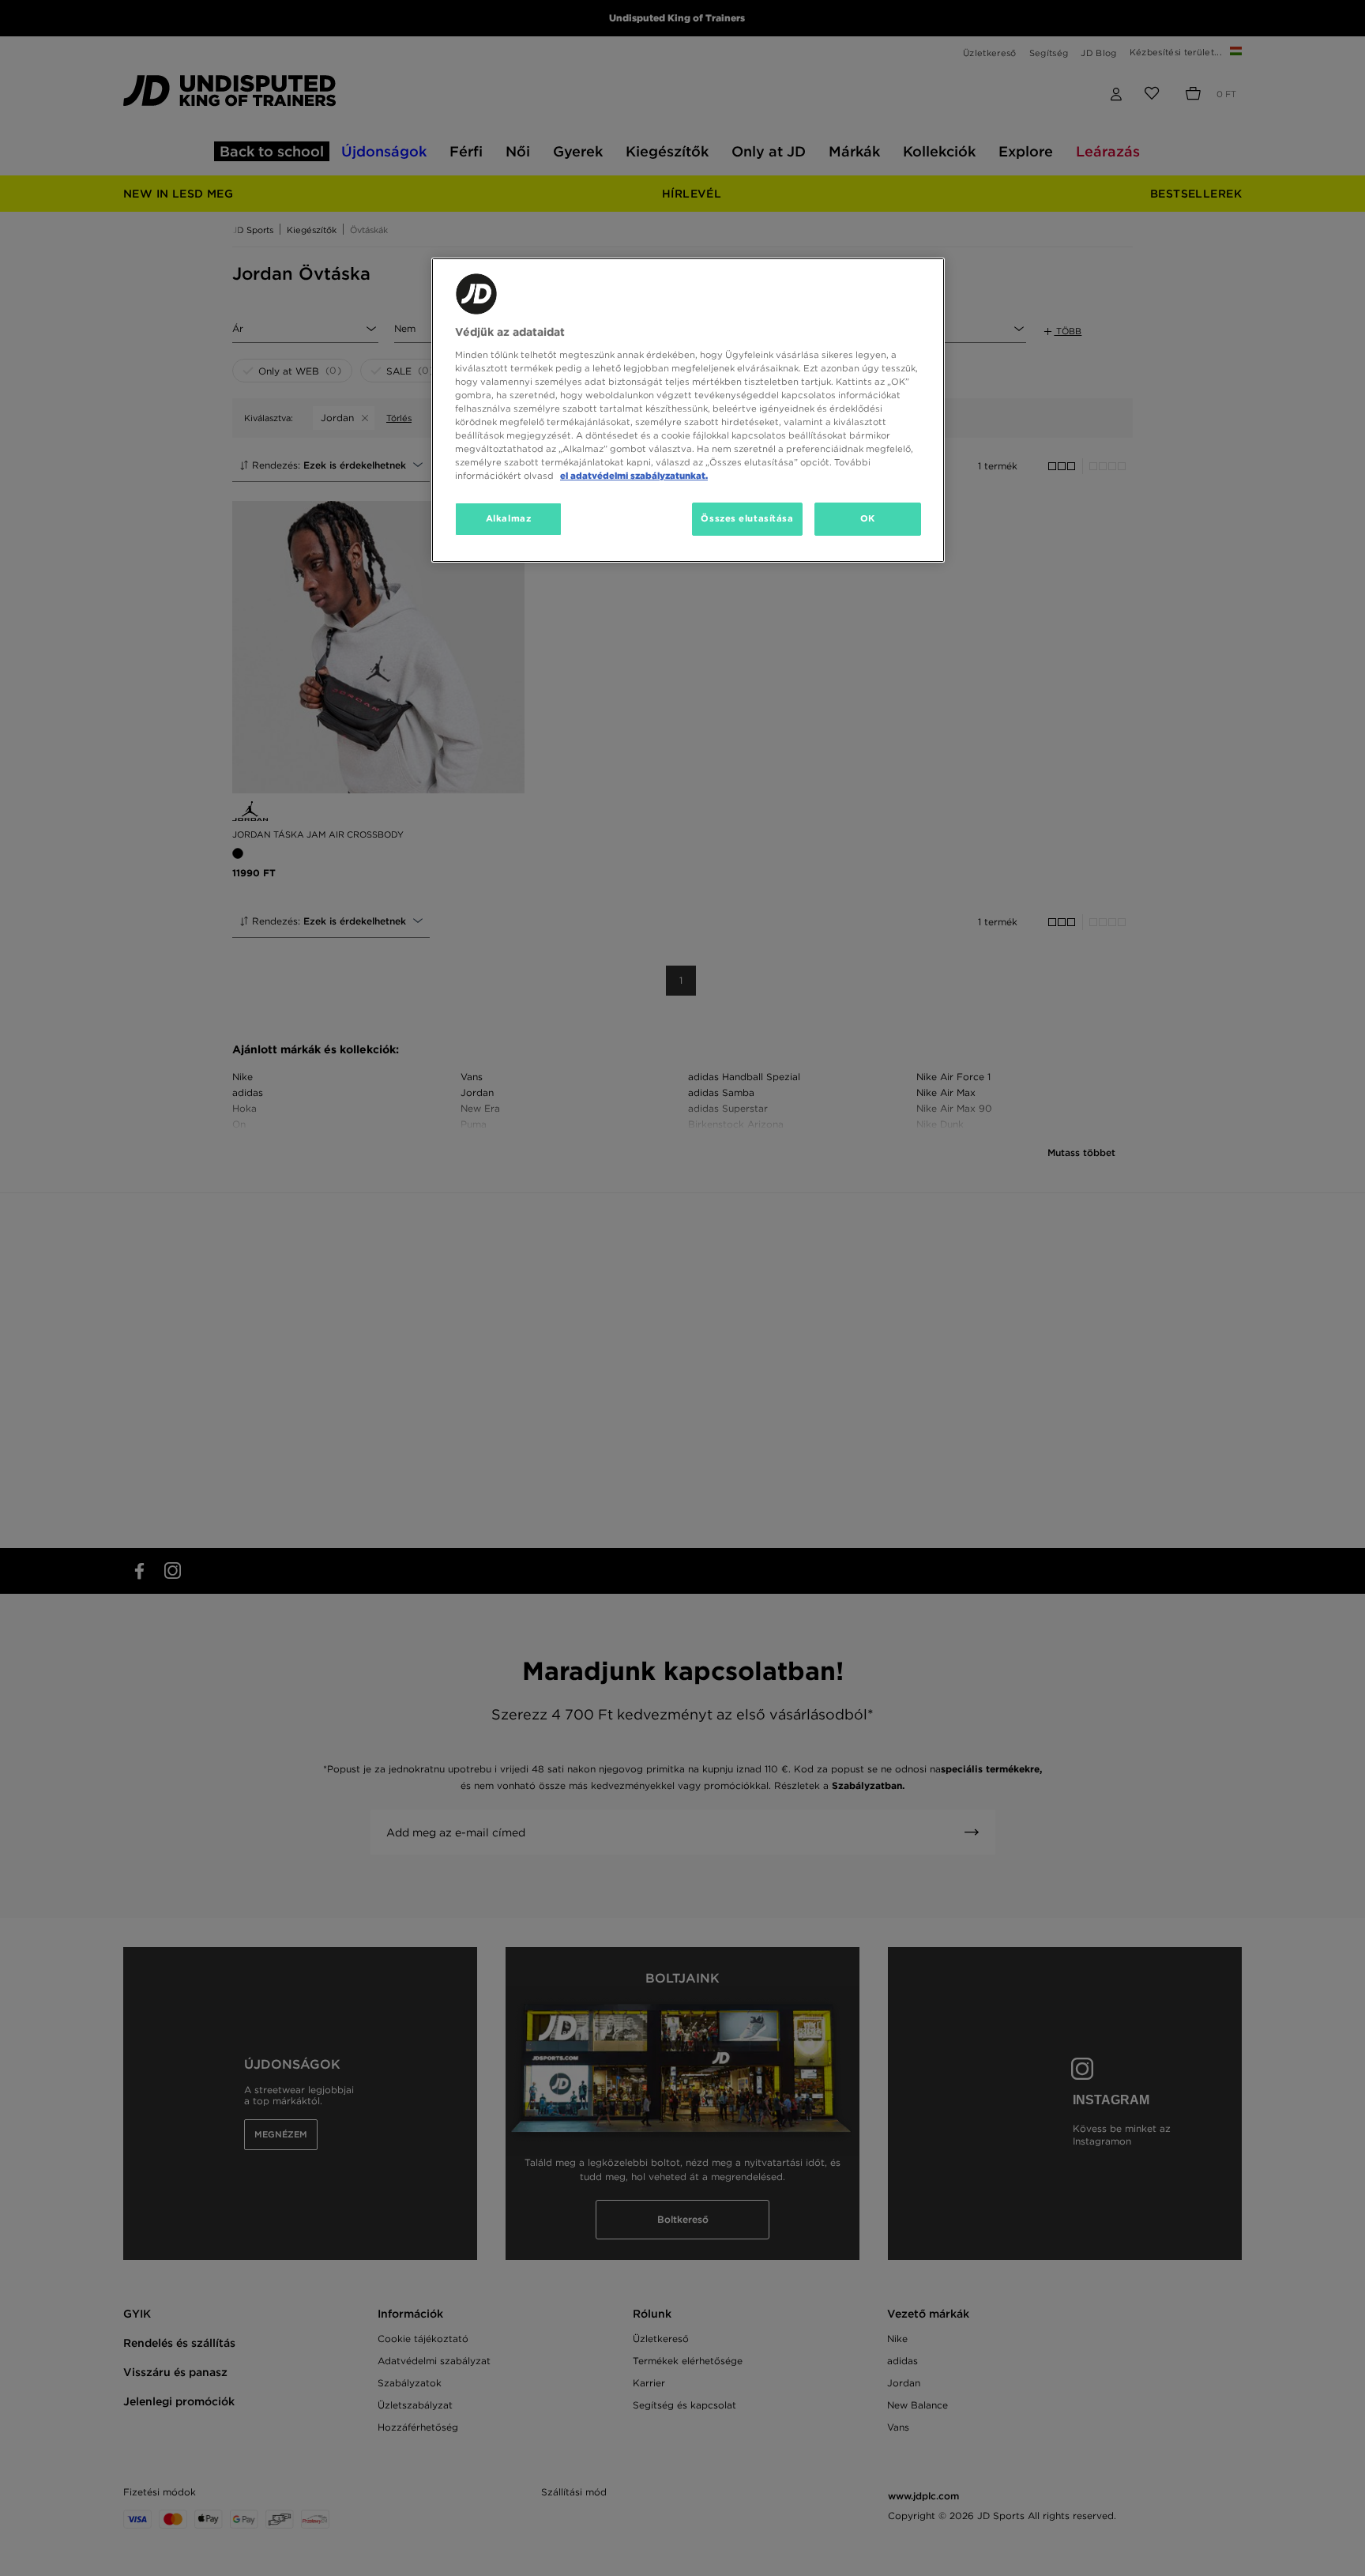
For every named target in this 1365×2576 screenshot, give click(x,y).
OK (868, 518)
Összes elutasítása (747, 518)
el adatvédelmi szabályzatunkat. (634, 476)
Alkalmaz (509, 518)
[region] (688, 410)
